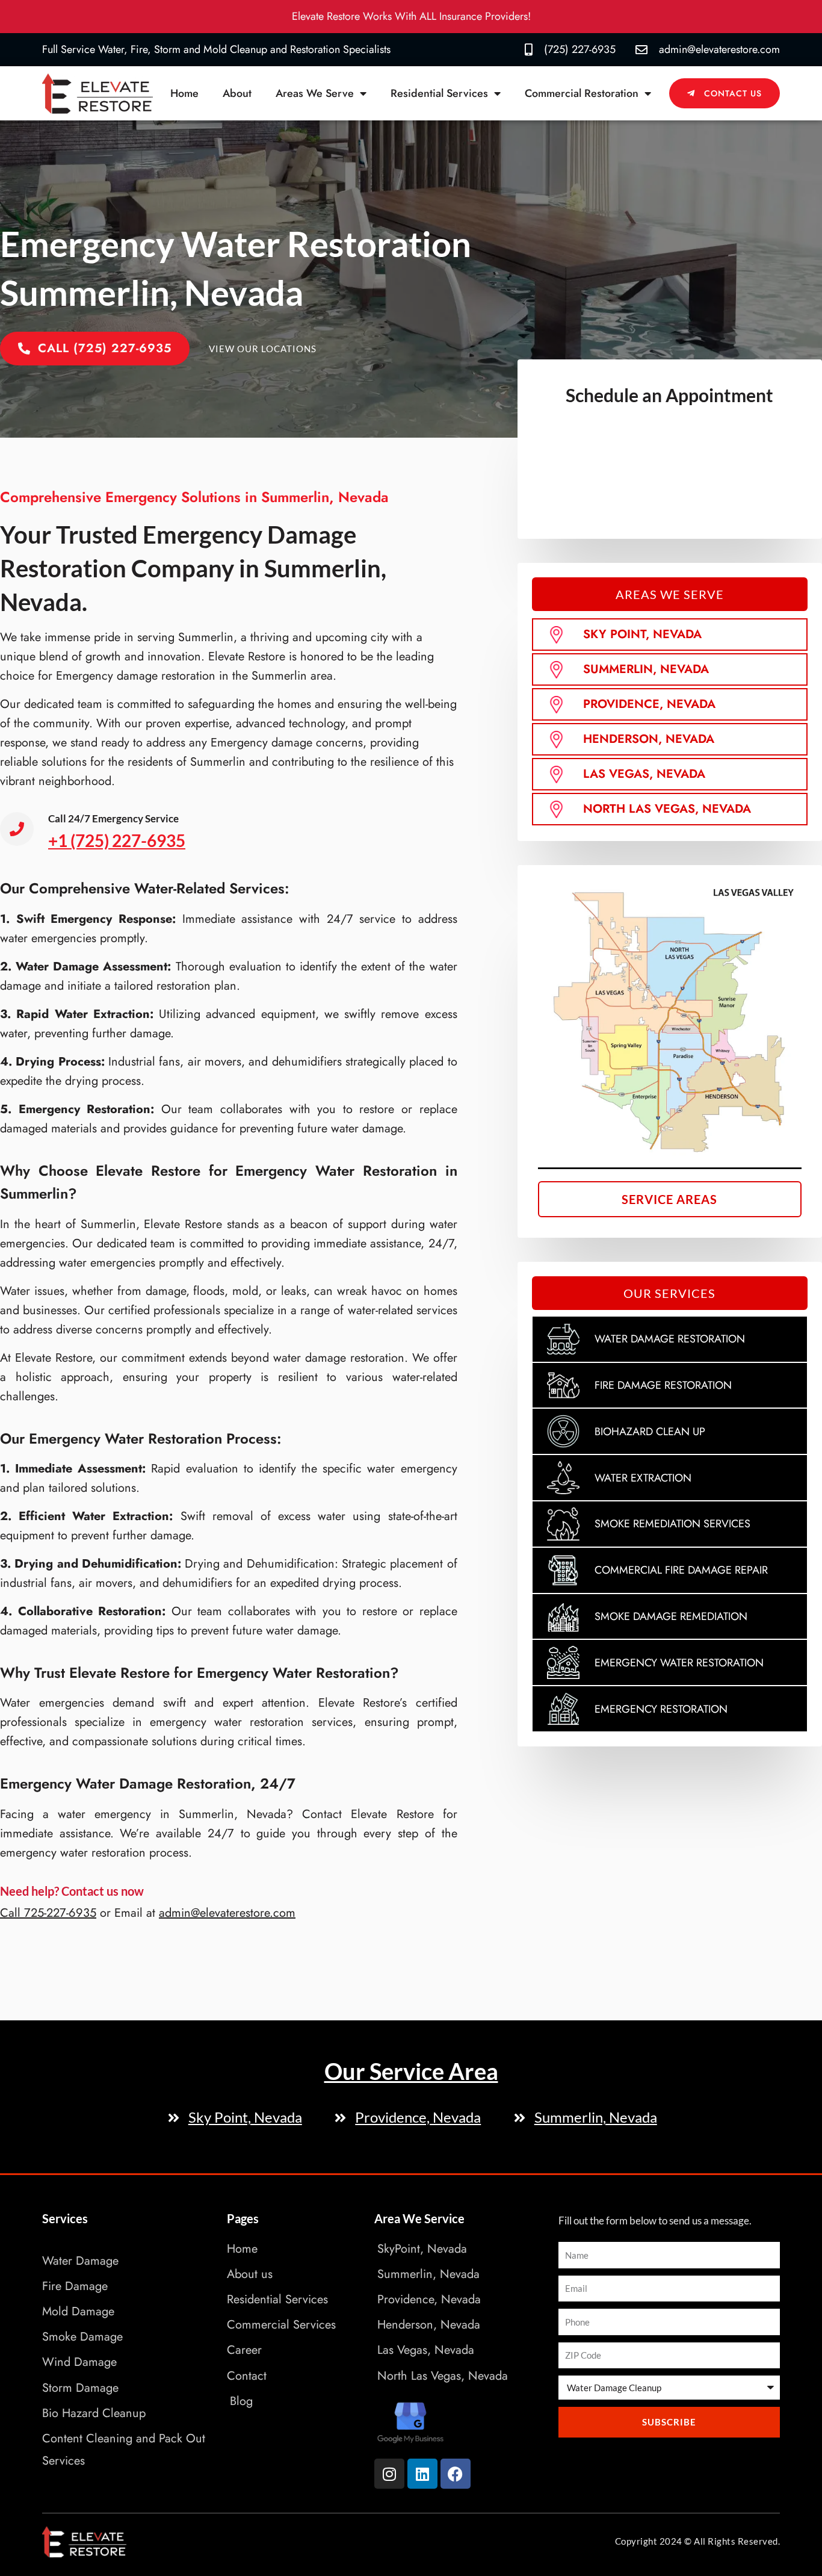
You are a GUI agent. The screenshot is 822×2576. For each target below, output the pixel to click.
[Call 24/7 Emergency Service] (17, 829)
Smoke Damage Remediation (671, 1616)
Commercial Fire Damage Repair (681, 1570)
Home (184, 93)
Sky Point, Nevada (642, 634)
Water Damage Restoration (670, 1339)
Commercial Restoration (582, 93)
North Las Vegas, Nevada (667, 809)
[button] (670, 594)
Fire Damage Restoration (663, 1385)
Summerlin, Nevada (646, 669)
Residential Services (439, 93)
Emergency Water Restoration (679, 1663)
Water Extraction (643, 1478)
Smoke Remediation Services (672, 1524)
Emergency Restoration (661, 1709)
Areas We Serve (315, 93)
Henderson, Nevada (649, 739)
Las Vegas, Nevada (644, 774)
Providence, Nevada (649, 704)
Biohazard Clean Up (650, 1432)
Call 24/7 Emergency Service (113, 818)
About (237, 93)
